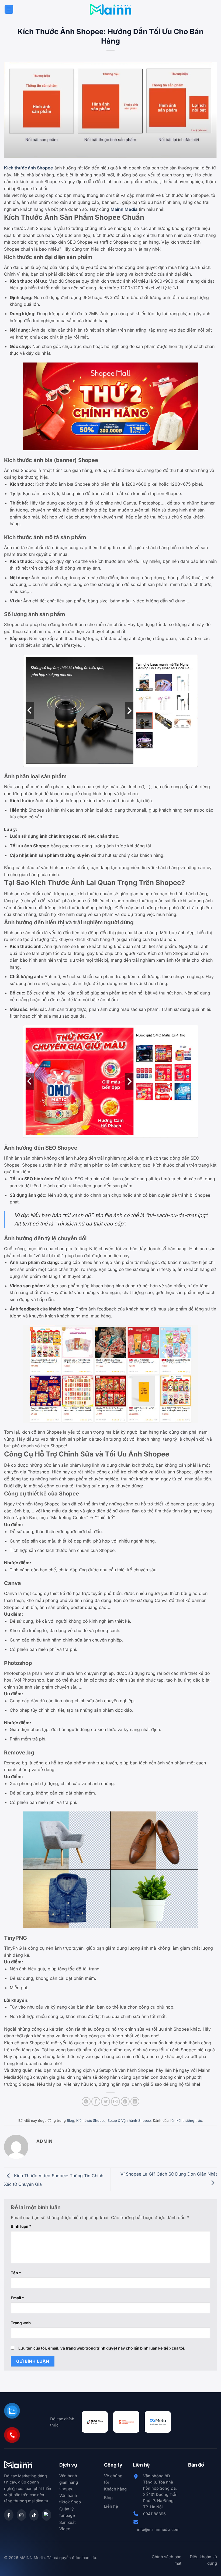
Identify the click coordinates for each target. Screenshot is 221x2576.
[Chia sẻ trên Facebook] (96, 2101)
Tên (16, 2273)
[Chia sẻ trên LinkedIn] (135, 2101)
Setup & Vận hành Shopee (129, 2121)
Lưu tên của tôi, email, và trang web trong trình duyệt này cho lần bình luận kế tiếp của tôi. (102, 2348)
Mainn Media (124, 209)
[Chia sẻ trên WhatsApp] (86, 2101)
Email (17, 2298)
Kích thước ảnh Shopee (29, 168)
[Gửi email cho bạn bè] (115, 2101)
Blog (70, 2121)
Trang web (21, 2323)
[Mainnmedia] (111, 9)
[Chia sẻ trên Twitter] (106, 2101)
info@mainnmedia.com (158, 2529)
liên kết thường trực (186, 2121)
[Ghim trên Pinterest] (125, 2101)
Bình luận (21, 2226)
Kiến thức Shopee (91, 2121)
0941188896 (154, 2514)
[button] (9, 10)
